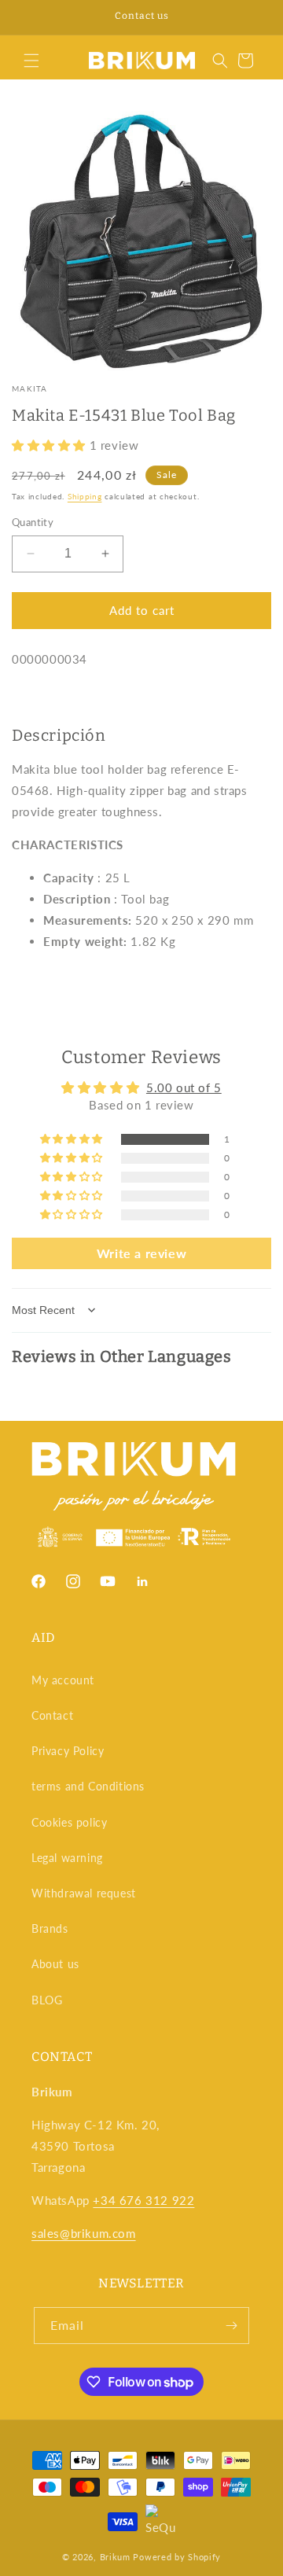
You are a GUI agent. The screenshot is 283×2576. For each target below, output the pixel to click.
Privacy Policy (68, 1751)
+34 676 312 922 (143, 2200)
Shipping (85, 496)
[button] (31, 61)
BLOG (47, 2000)
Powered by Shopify (177, 2557)
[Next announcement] (254, 17)
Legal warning (67, 1858)
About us (55, 1964)
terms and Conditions (88, 1786)
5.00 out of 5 (184, 1087)
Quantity (33, 522)
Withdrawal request (84, 1893)
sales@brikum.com (84, 2233)
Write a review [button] (141, 1253)
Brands (50, 1928)
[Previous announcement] (29, 17)
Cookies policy (69, 1822)
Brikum (115, 2557)
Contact (52, 1715)
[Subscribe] (231, 2326)
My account (63, 1680)
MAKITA (30, 388)
